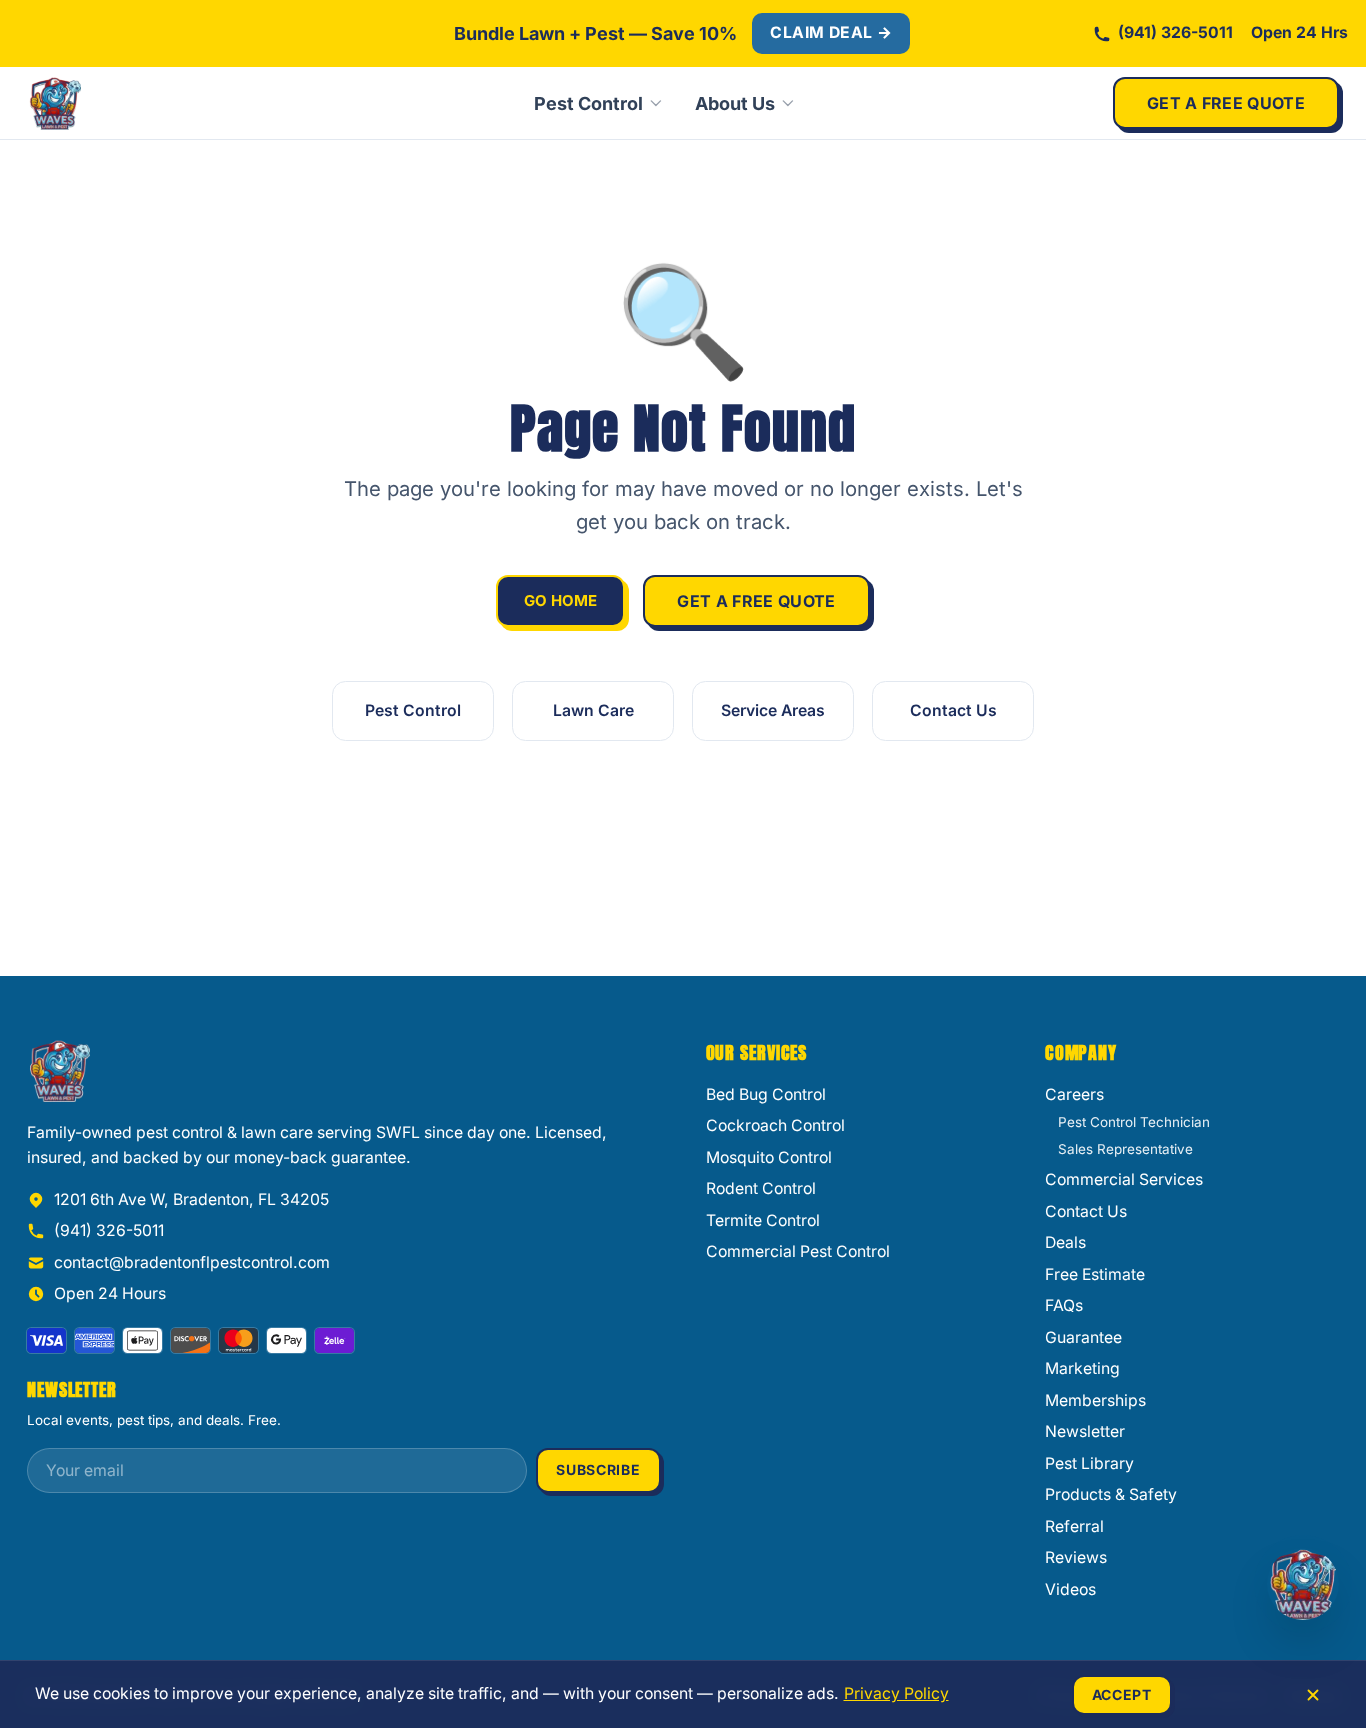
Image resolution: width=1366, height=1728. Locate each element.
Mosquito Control (769, 1157)
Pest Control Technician (1134, 1122)
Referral (1074, 1526)
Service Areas (773, 710)
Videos (1070, 1589)
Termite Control (763, 1220)
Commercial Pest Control (798, 1251)
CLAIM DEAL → (831, 32)
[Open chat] (1303, 1584)
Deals (1065, 1242)
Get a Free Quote (1226, 103)
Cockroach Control (775, 1125)
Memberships (1095, 1400)
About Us (735, 103)
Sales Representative (1125, 1149)
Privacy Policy (896, 1693)
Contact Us (953, 710)
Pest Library (1089, 1463)
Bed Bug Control (766, 1094)
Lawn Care (593, 710)
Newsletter (1085, 1431)
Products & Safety (1111, 1494)
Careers (1074, 1094)
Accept (1122, 1694)
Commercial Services (1124, 1179)
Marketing (1082, 1368)
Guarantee (1083, 1337)
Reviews (1076, 1557)
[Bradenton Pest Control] (122, 103)
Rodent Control (761, 1188)
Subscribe (598, 1469)
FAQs (1064, 1305)
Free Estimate (1095, 1274)
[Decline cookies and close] (1313, 1695)
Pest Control (588, 103)
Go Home (560, 600)
